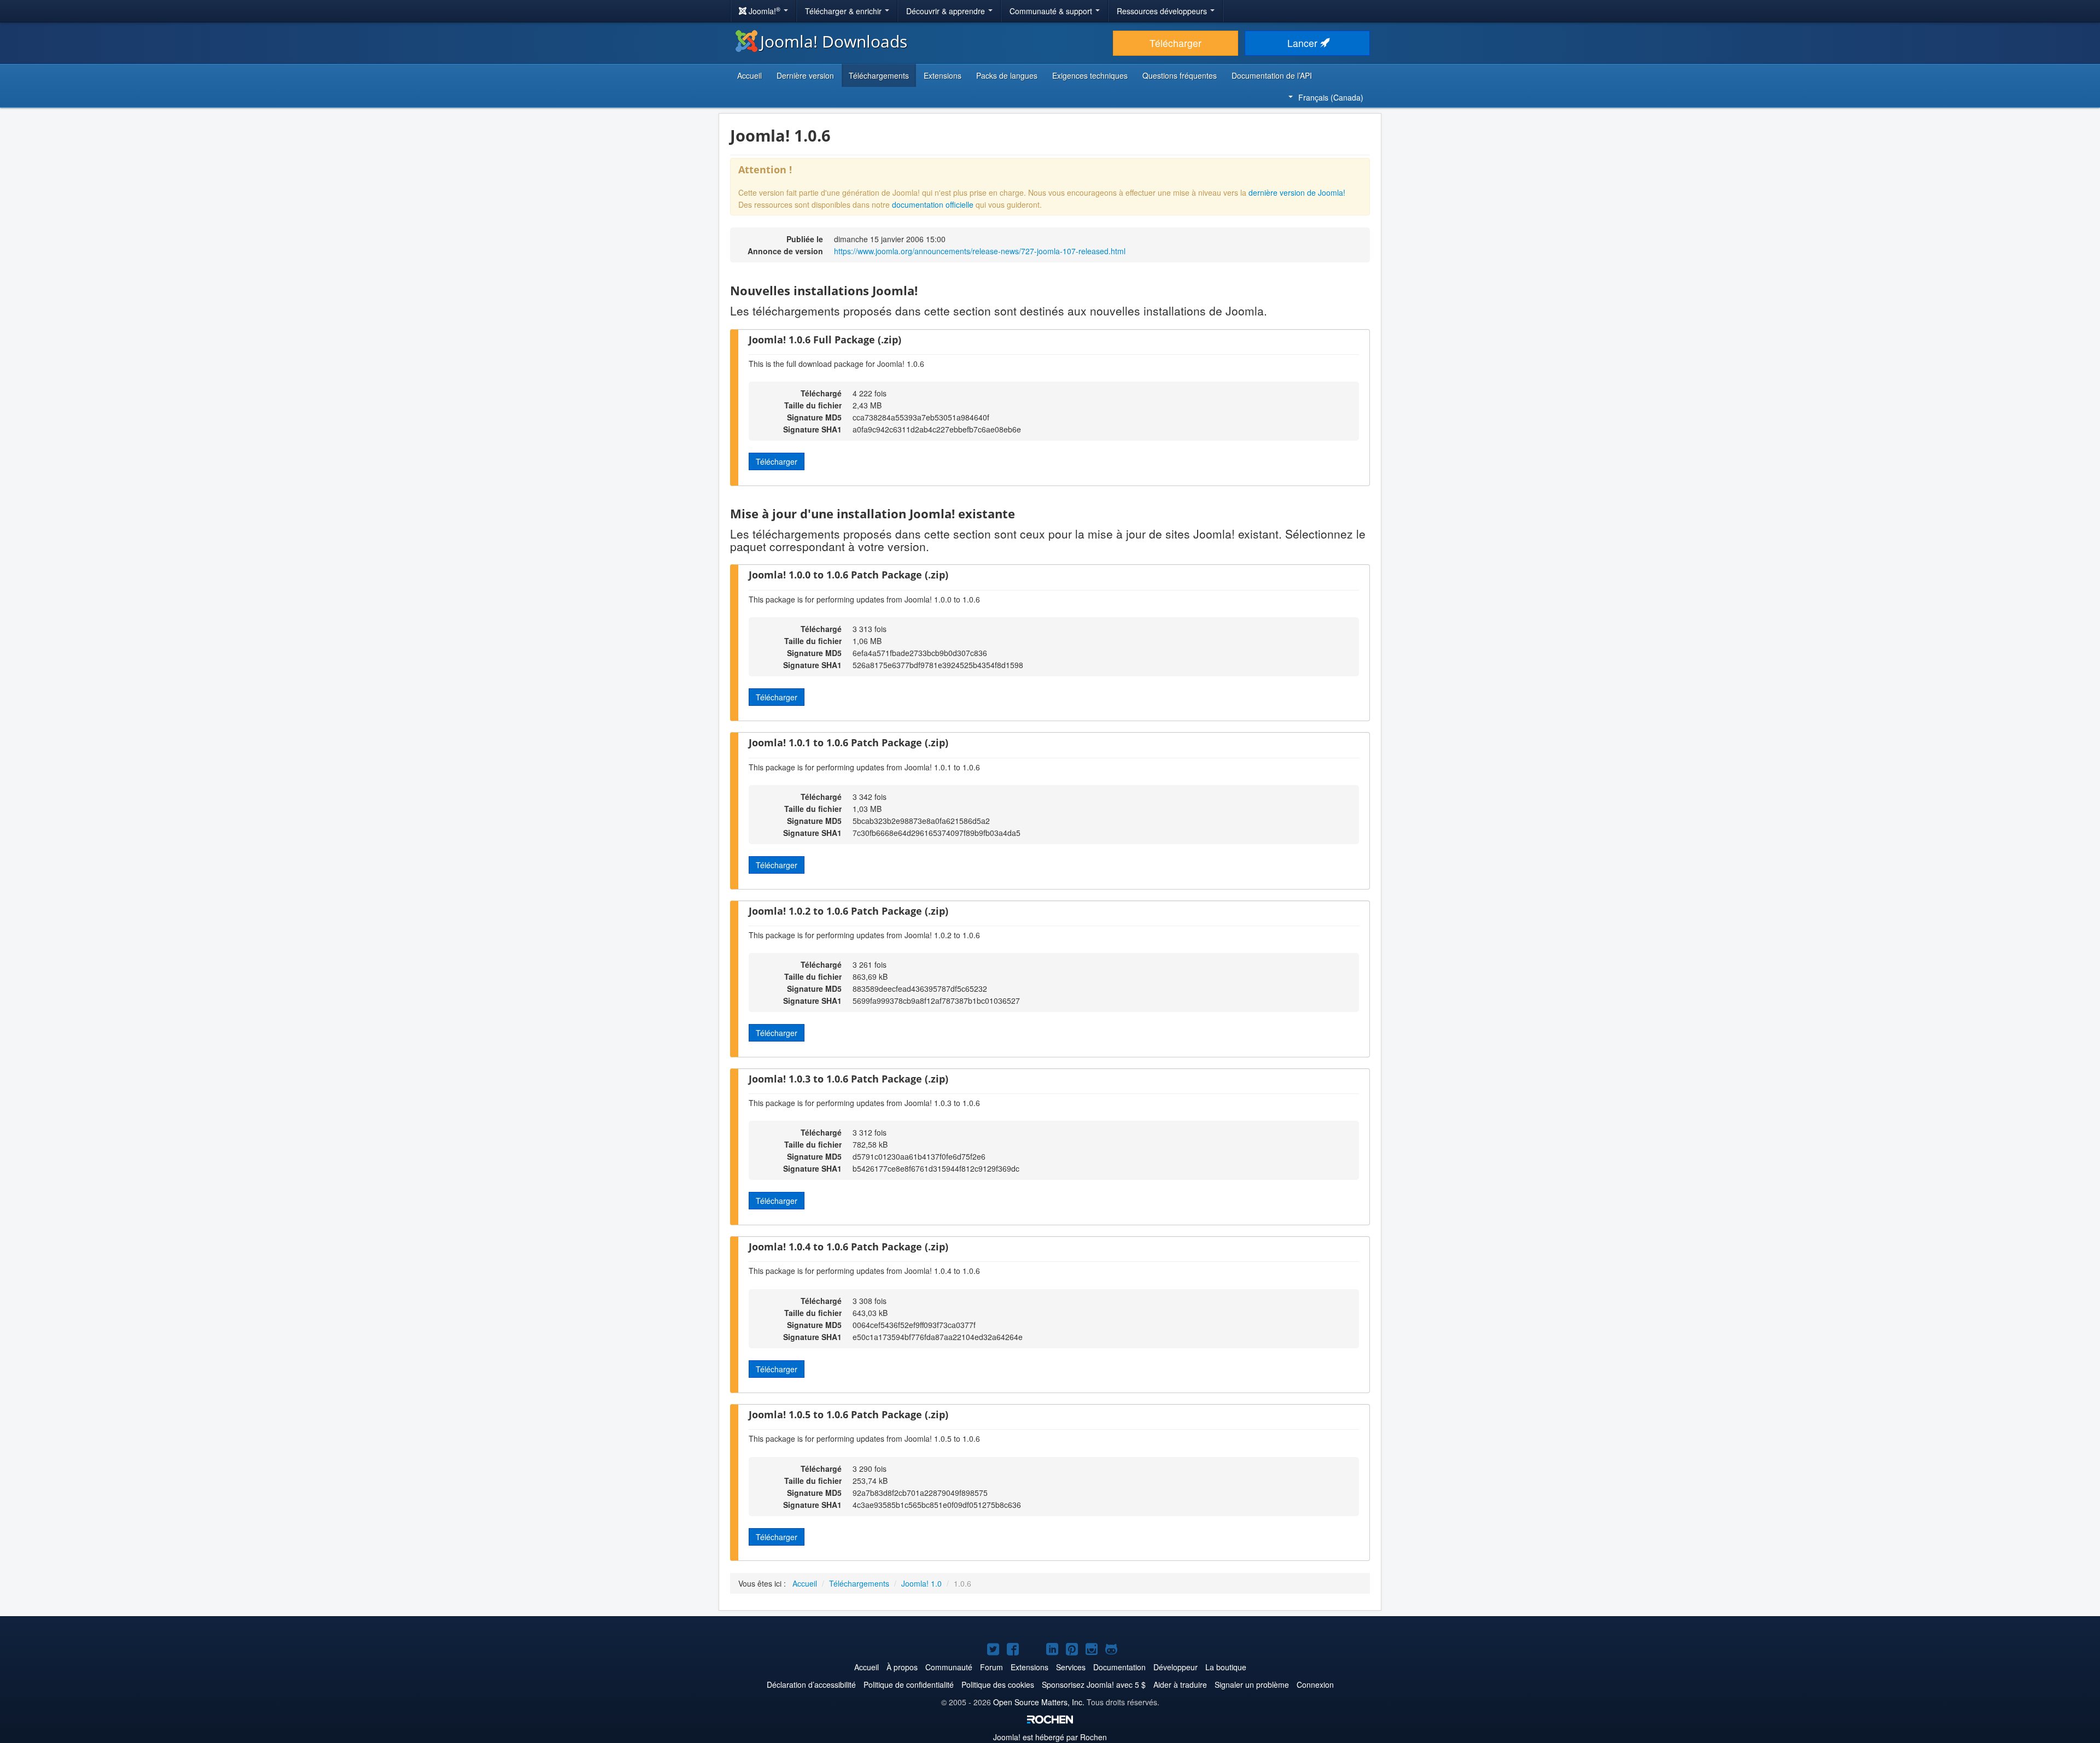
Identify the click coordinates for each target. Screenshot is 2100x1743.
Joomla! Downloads (834, 41)
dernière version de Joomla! (1297, 192)
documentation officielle (933, 204)
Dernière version (805, 75)
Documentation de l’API (1272, 75)
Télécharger (1176, 43)
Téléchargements (879, 75)
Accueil (749, 75)
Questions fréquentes (1180, 75)
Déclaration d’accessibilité (811, 1684)
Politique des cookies (998, 1684)
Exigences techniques (1090, 75)
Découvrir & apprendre (947, 11)
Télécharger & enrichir (844, 11)
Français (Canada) (1331, 97)
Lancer (1304, 43)
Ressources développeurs (1163, 11)
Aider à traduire (1180, 1684)
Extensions (943, 75)
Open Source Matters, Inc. (1039, 1702)
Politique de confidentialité (909, 1684)
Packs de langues (1007, 75)
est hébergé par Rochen (1050, 1737)
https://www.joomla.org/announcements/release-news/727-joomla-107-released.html (980, 251)
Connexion (1315, 1684)
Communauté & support (1052, 11)
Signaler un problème (1252, 1684)
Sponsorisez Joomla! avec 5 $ (1094, 1684)
